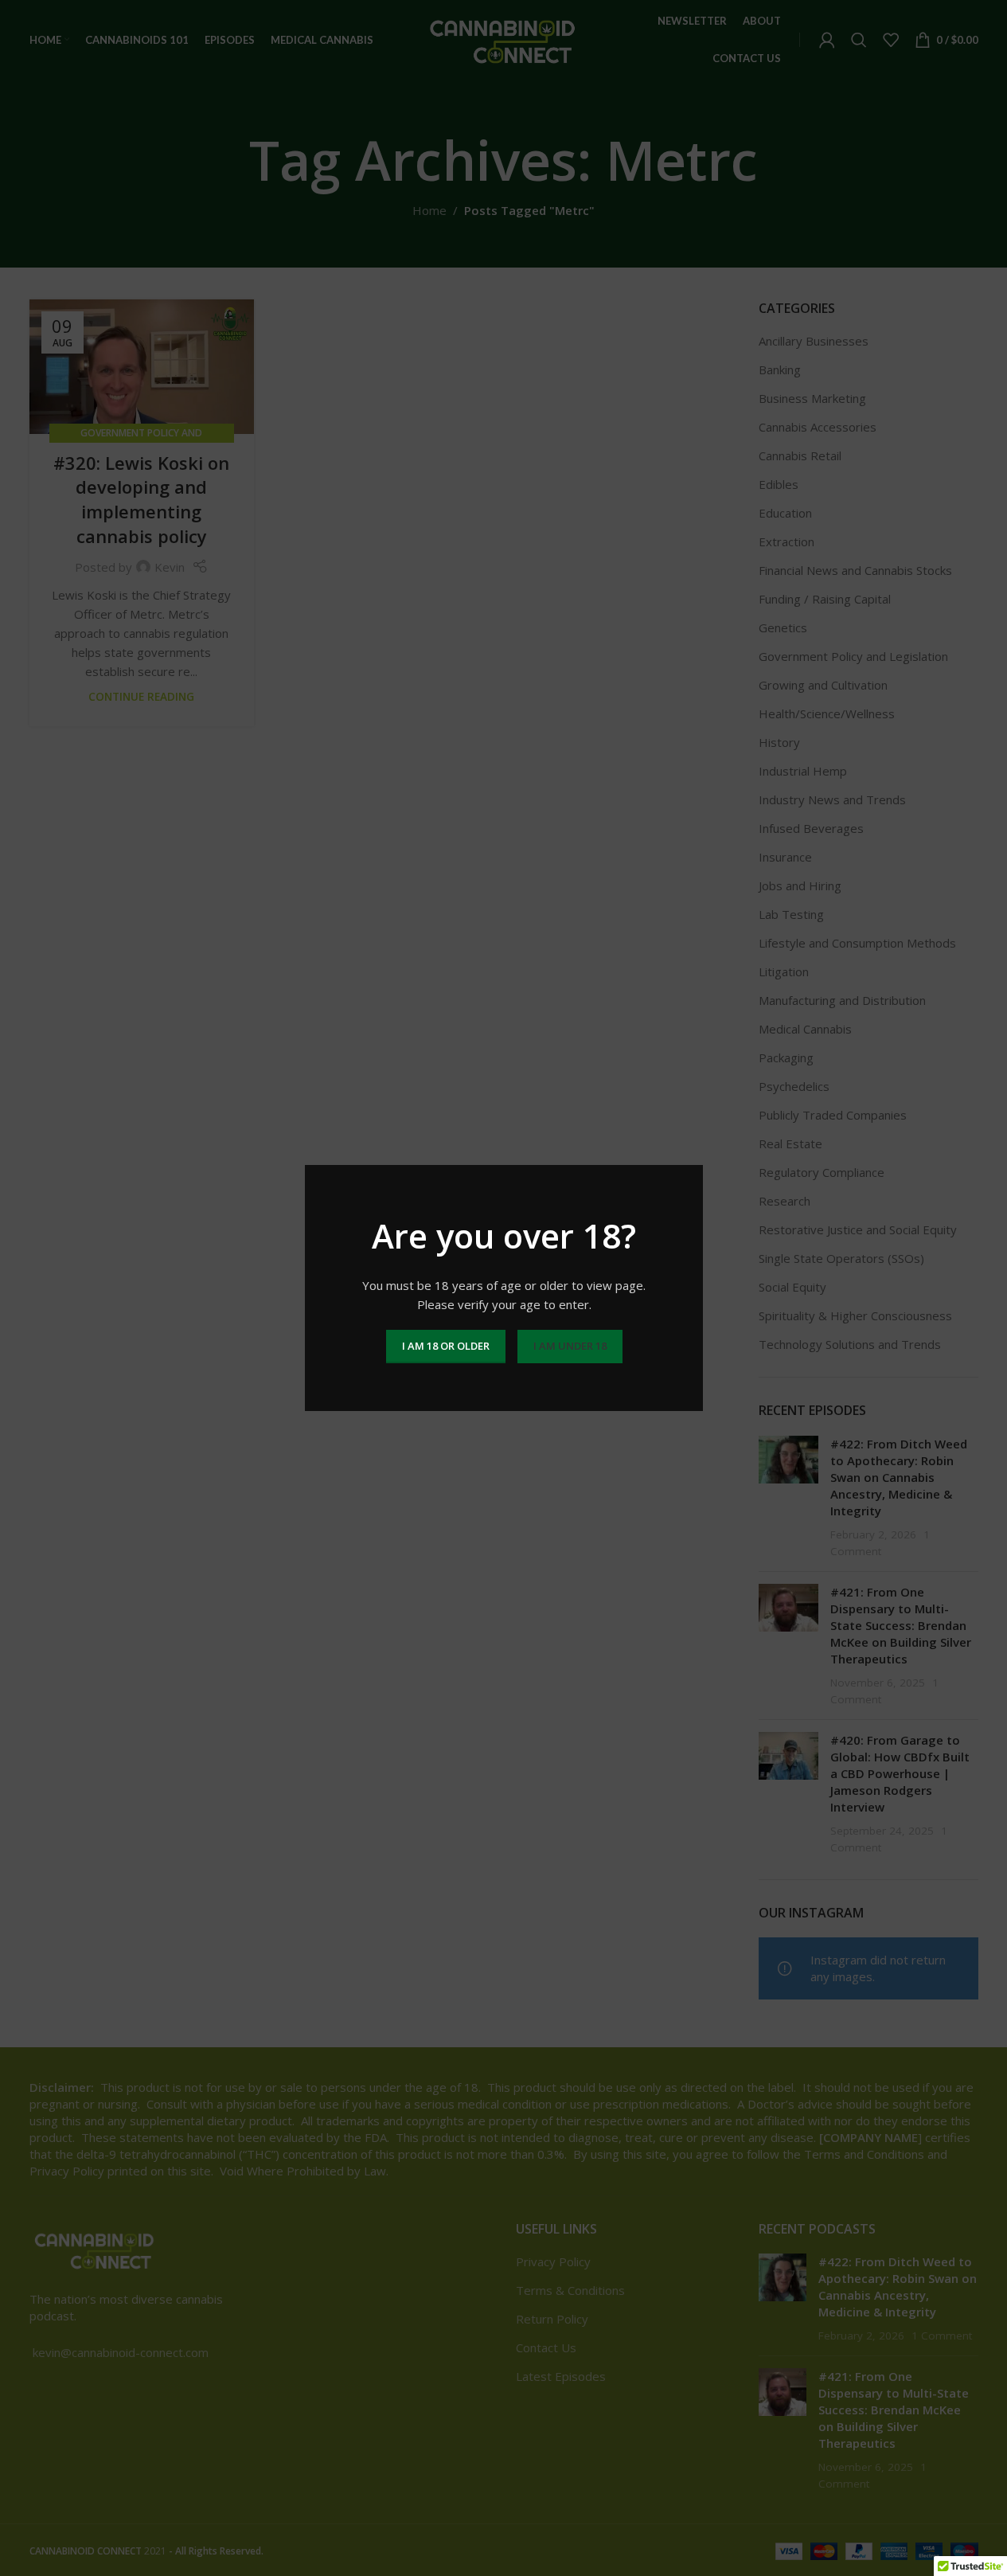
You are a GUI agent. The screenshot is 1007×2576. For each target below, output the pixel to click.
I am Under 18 (569, 1346)
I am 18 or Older (445, 1346)
